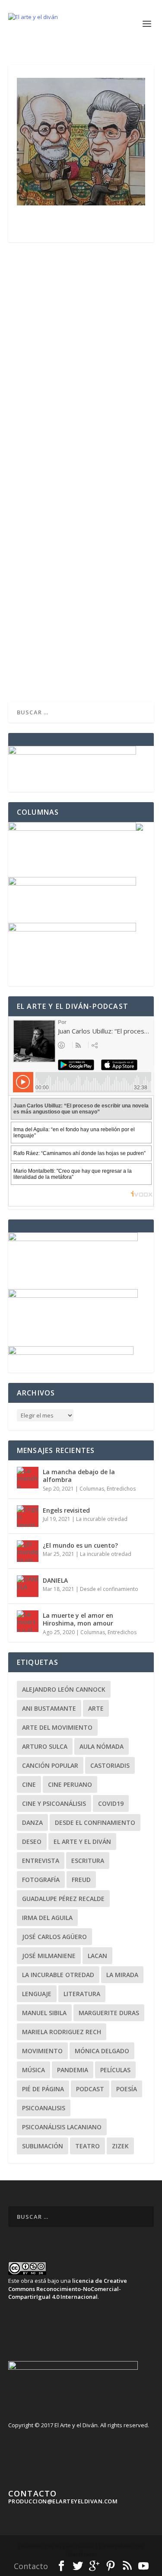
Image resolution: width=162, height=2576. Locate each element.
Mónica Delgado (102, 2051)
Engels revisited (66, 1510)
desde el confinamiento (95, 1822)
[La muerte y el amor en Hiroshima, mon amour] (28, 1621)
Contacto (31, 2566)
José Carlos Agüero (54, 1937)
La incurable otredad (102, 1519)
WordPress (81, 2554)
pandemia (73, 2070)
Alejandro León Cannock (64, 1689)
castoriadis (110, 1765)
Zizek (120, 2146)
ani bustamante (49, 1708)
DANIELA (55, 1580)
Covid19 (111, 1803)
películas (115, 2070)
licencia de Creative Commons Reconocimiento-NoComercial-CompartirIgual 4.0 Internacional (68, 2288)
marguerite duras (109, 2013)
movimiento (42, 2051)
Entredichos (121, 1489)
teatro (87, 2146)
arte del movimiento (57, 1727)
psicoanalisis (44, 2108)
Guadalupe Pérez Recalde (63, 1899)
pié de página (43, 2089)
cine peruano (70, 1784)
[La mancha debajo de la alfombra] (28, 1478)
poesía (127, 2089)
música (33, 2070)
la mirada (122, 1975)
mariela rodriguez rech (62, 2032)
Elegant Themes (75, 2547)
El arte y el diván (82, 1842)
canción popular (50, 1765)
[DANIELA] (28, 1586)
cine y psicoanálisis (54, 1803)
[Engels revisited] (28, 1516)
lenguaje (37, 1994)
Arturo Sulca (45, 1746)
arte (96, 1708)
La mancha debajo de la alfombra (79, 1476)
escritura (88, 1861)
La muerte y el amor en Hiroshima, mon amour (78, 1619)
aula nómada (102, 1746)
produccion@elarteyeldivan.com (63, 2501)
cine (29, 1784)
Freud (81, 1880)
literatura (82, 1994)
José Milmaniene (49, 1956)
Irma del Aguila (47, 1918)
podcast (90, 2089)
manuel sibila (44, 2013)
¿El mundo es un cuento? (80, 1545)
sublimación (43, 2146)
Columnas (92, 1489)
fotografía (41, 1880)
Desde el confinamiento (109, 1589)
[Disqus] (81, 368)
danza (32, 1822)
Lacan (97, 1956)
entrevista (41, 1861)
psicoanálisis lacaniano (62, 2127)
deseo (32, 1842)
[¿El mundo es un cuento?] (28, 1551)
